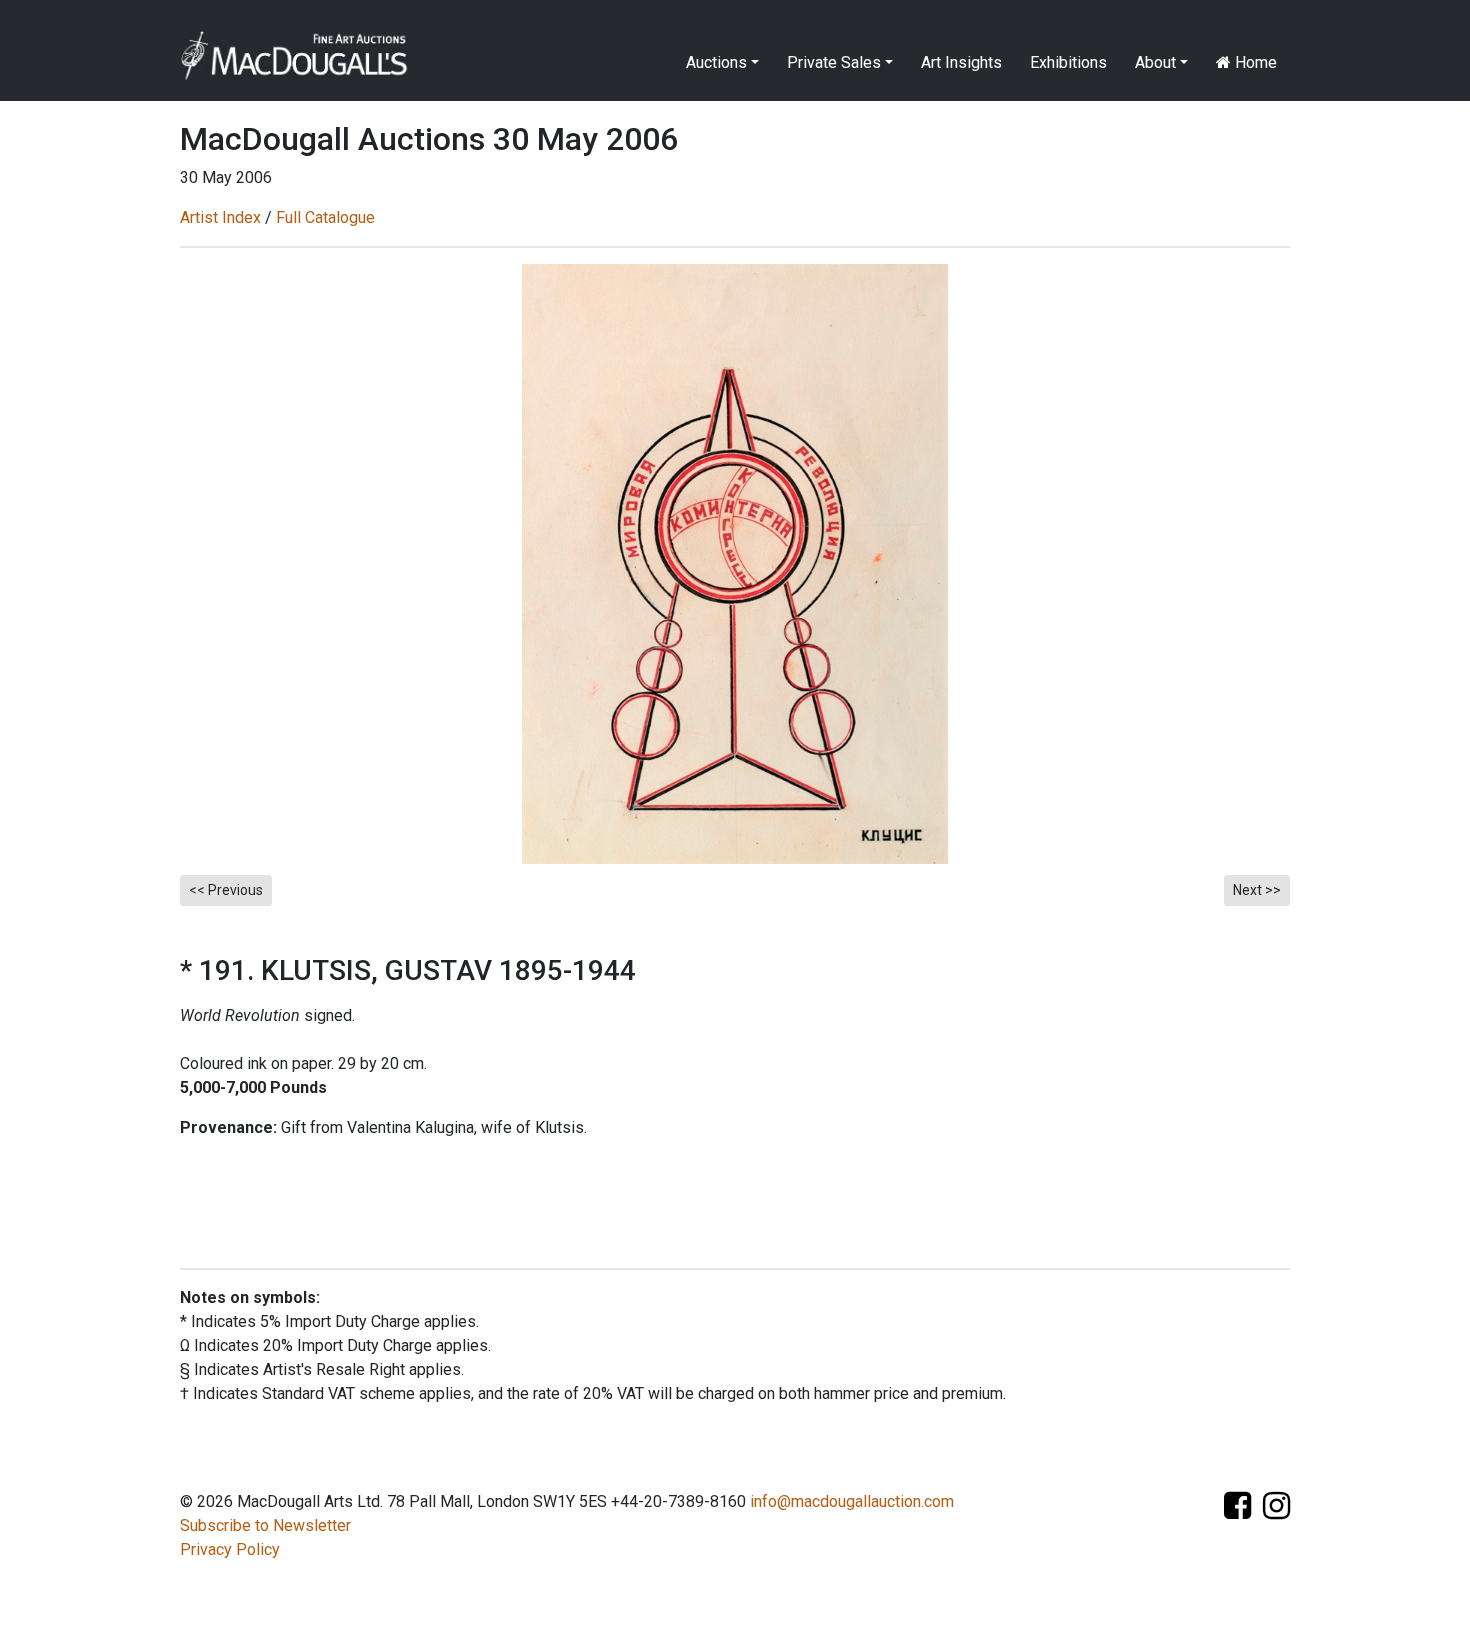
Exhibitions (1068, 62)
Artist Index (220, 217)
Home (1254, 62)
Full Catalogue (325, 217)
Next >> (1257, 890)
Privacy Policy (230, 1549)
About (1155, 62)
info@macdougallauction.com (852, 1501)
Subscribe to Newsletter (265, 1525)
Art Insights (961, 62)
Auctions (716, 62)
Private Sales (834, 62)
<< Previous (226, 890)
